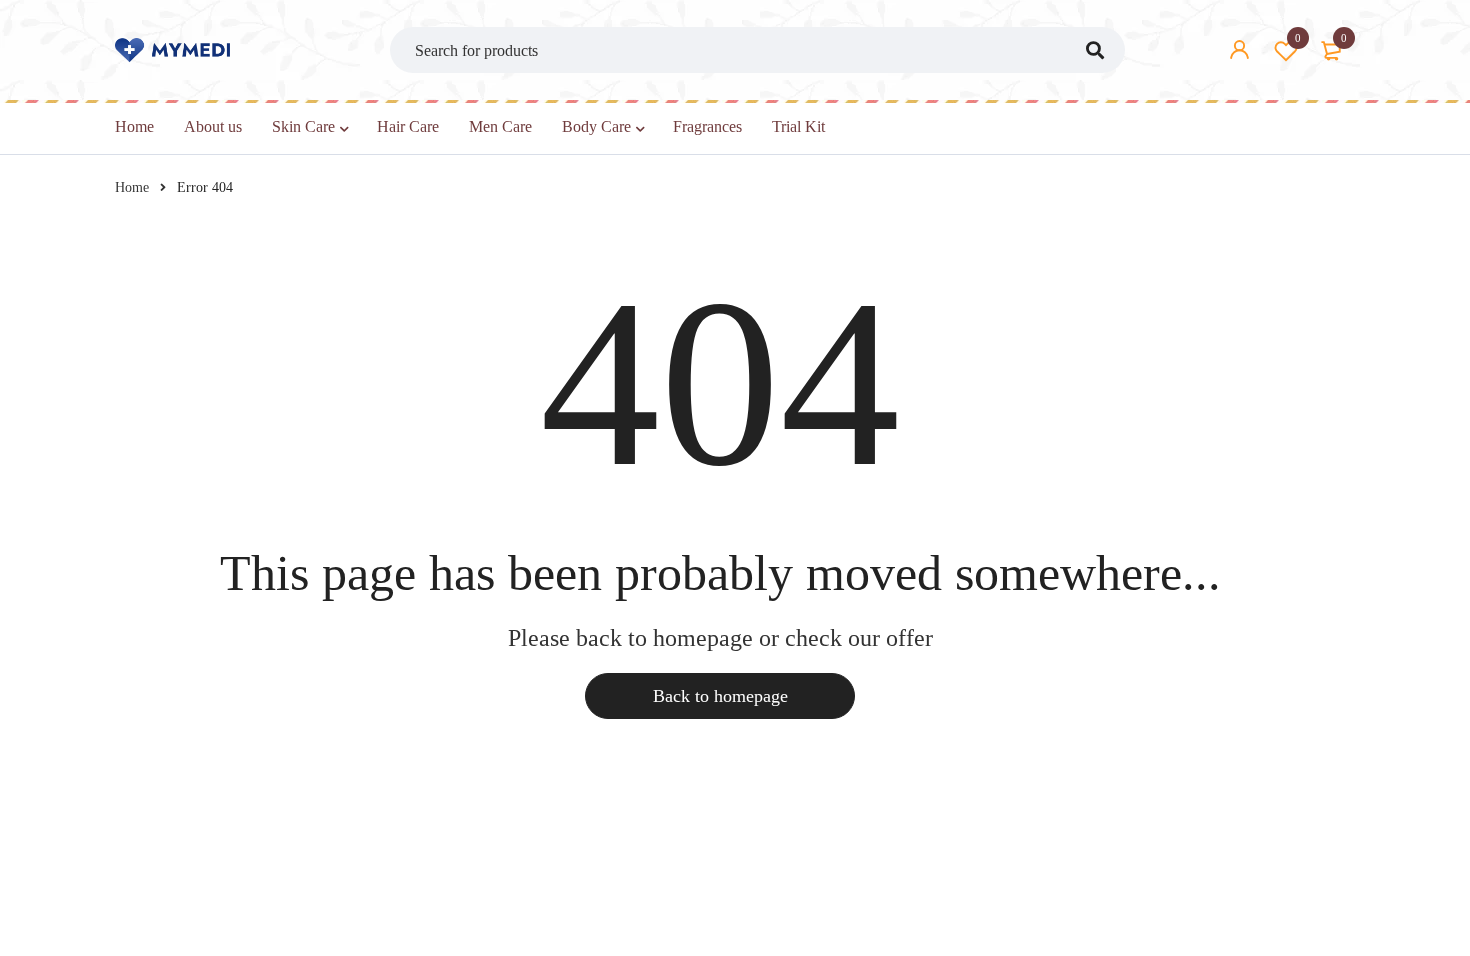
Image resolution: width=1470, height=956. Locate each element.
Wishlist (1298, 38)
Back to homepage (720, 696)
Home (132, 187)
